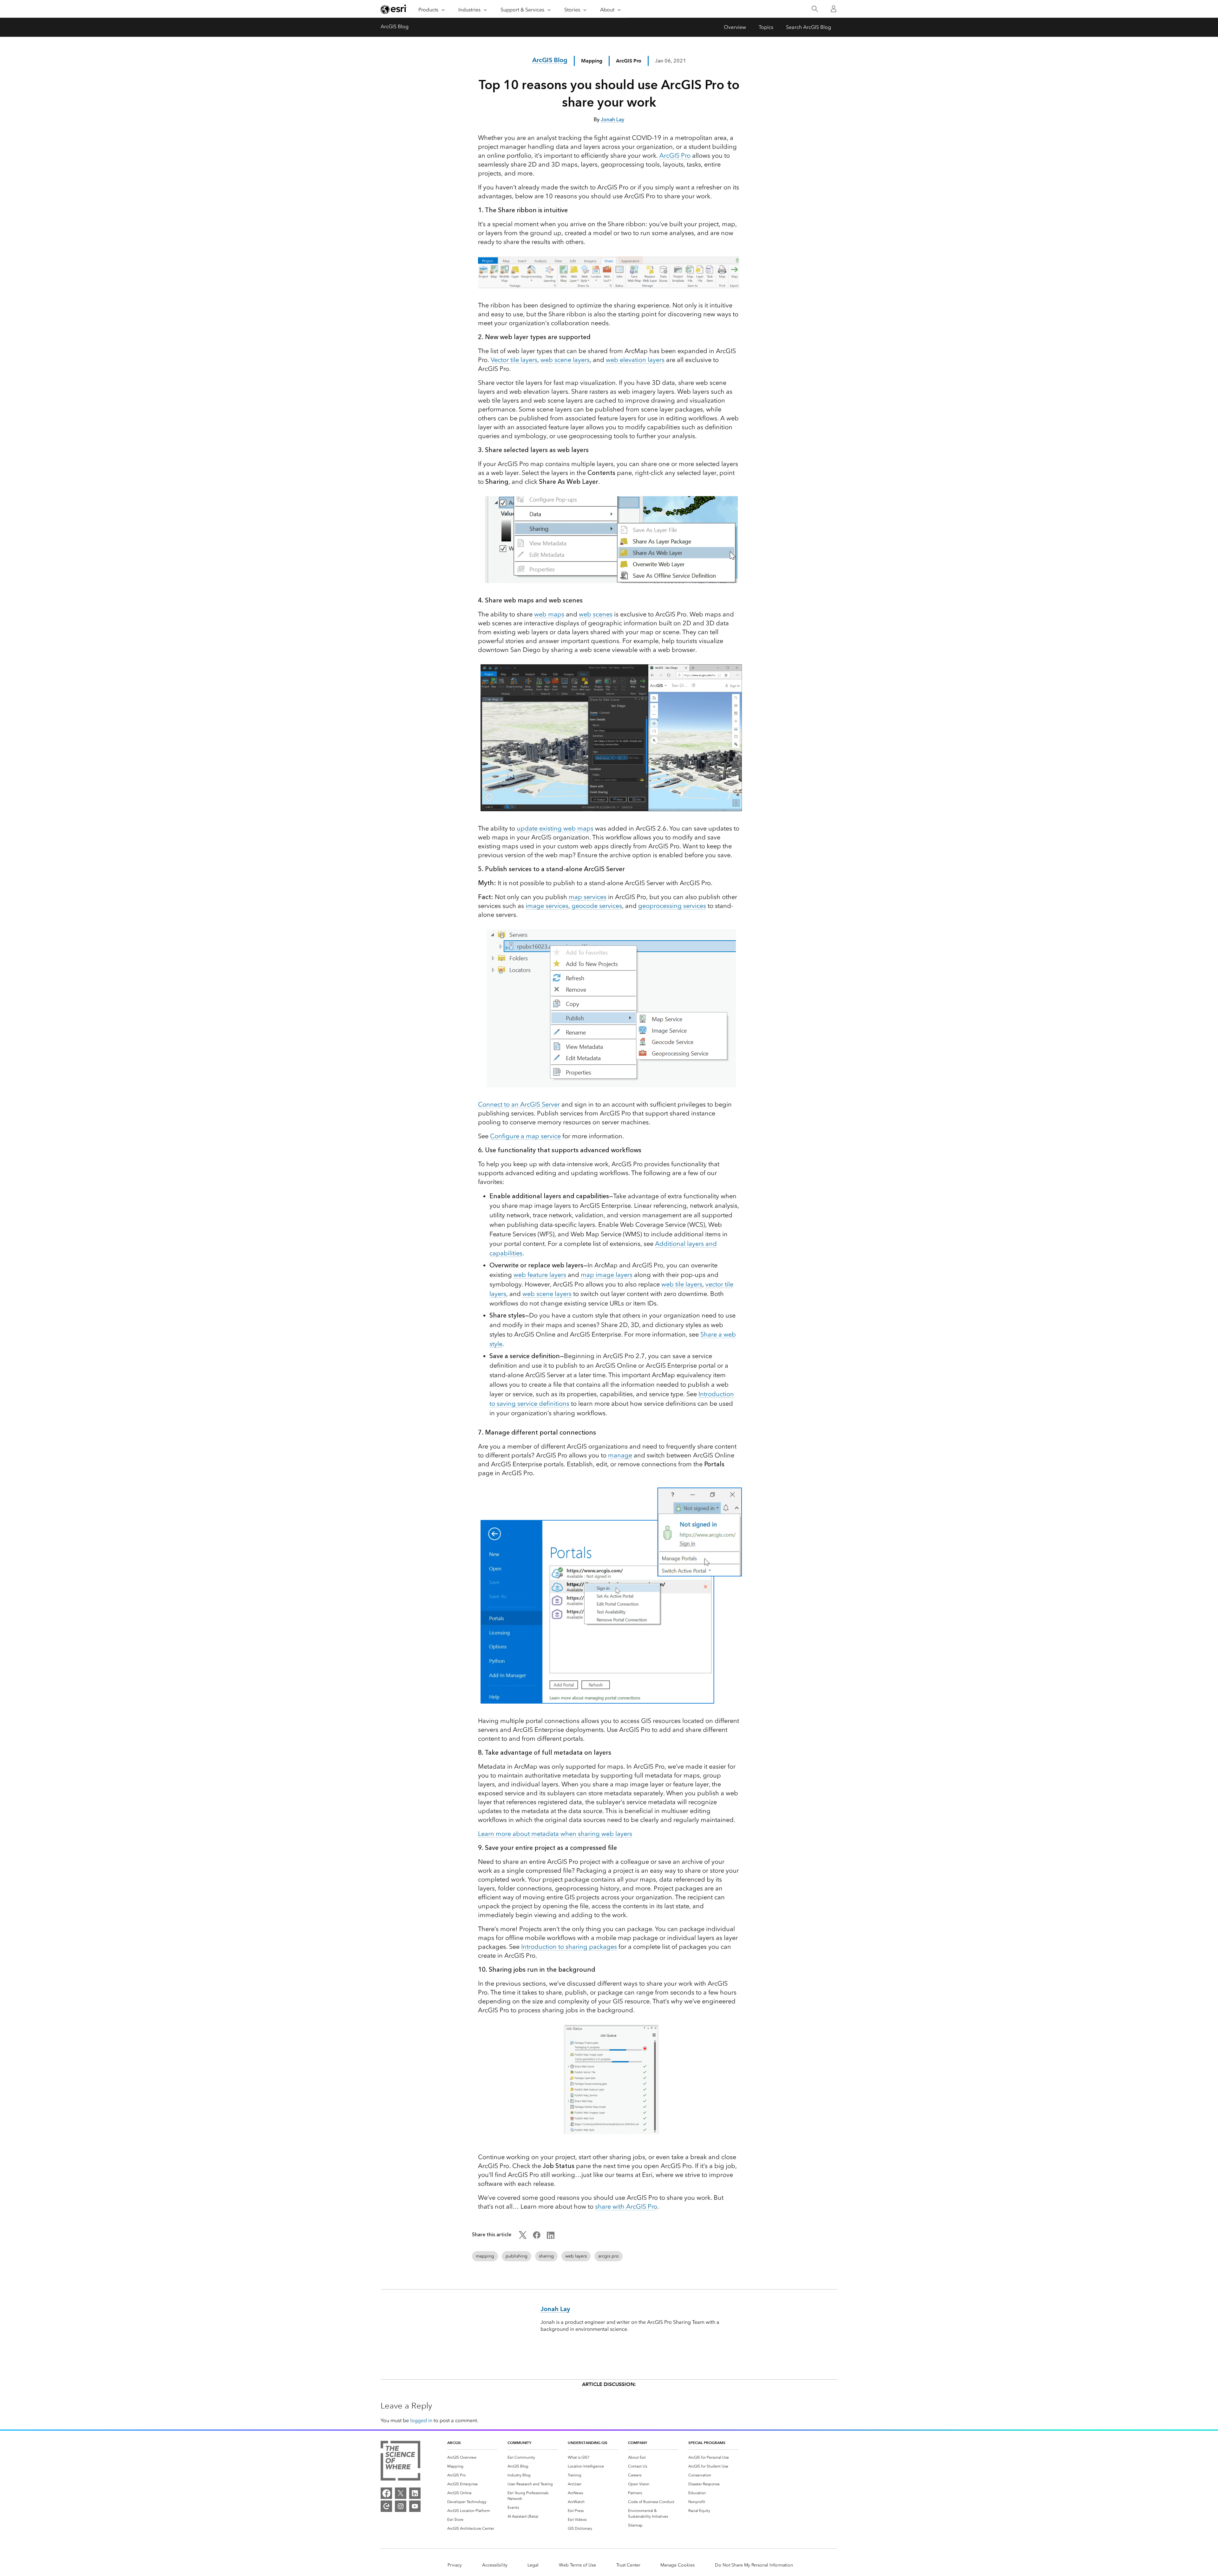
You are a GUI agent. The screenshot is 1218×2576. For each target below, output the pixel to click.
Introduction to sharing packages (569, 1947)
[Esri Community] (386, 2506)
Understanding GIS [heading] (588, 2443)
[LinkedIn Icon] (551, 2237)
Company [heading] (638, 2443)
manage (620, 1455)
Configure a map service (525, 1136)
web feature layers (540, 1275)
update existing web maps (555, 828)
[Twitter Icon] (523, 2237)
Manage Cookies (678, 2565)
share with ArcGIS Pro (626, 2206)
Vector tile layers (514, 360)
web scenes (596, 614)
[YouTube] (415, 2506)
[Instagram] (401, 2506)
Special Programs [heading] (707, 2443)
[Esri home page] (394, 9)
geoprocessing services (672, 906)
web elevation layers (635, 360)
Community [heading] (519, 2443)
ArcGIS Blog (395, 26)
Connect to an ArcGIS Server (519, 1104)
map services (588, 897)
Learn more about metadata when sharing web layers (555, 1834)
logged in (421, 2420)
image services (547, 906)
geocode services (597, 906)
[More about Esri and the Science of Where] (400, 2462)
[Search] (815, 9)
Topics (766, 27)
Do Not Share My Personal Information (754, 2565)
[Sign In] (834, 9)
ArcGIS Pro (675, 155)
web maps (549, 614)
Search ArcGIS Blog (809, 27)
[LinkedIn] (415, 2493)
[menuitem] (472, 2457)
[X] (401, 2493)
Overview (735, 27)
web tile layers (682, 1284)
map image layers (607, 1275)
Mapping (592, 61)
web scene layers (565, 360)
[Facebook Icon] (537, 2237)
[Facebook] (386, 2493)
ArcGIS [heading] (454, 2443)
